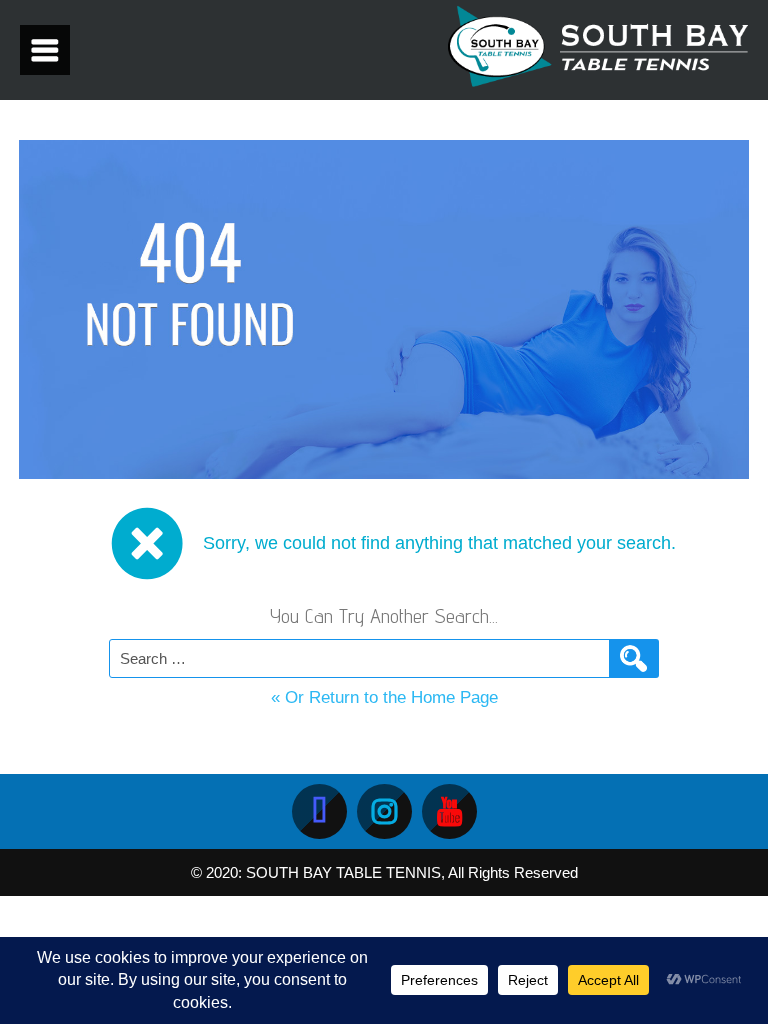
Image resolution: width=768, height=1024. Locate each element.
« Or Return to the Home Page (384, 697)
